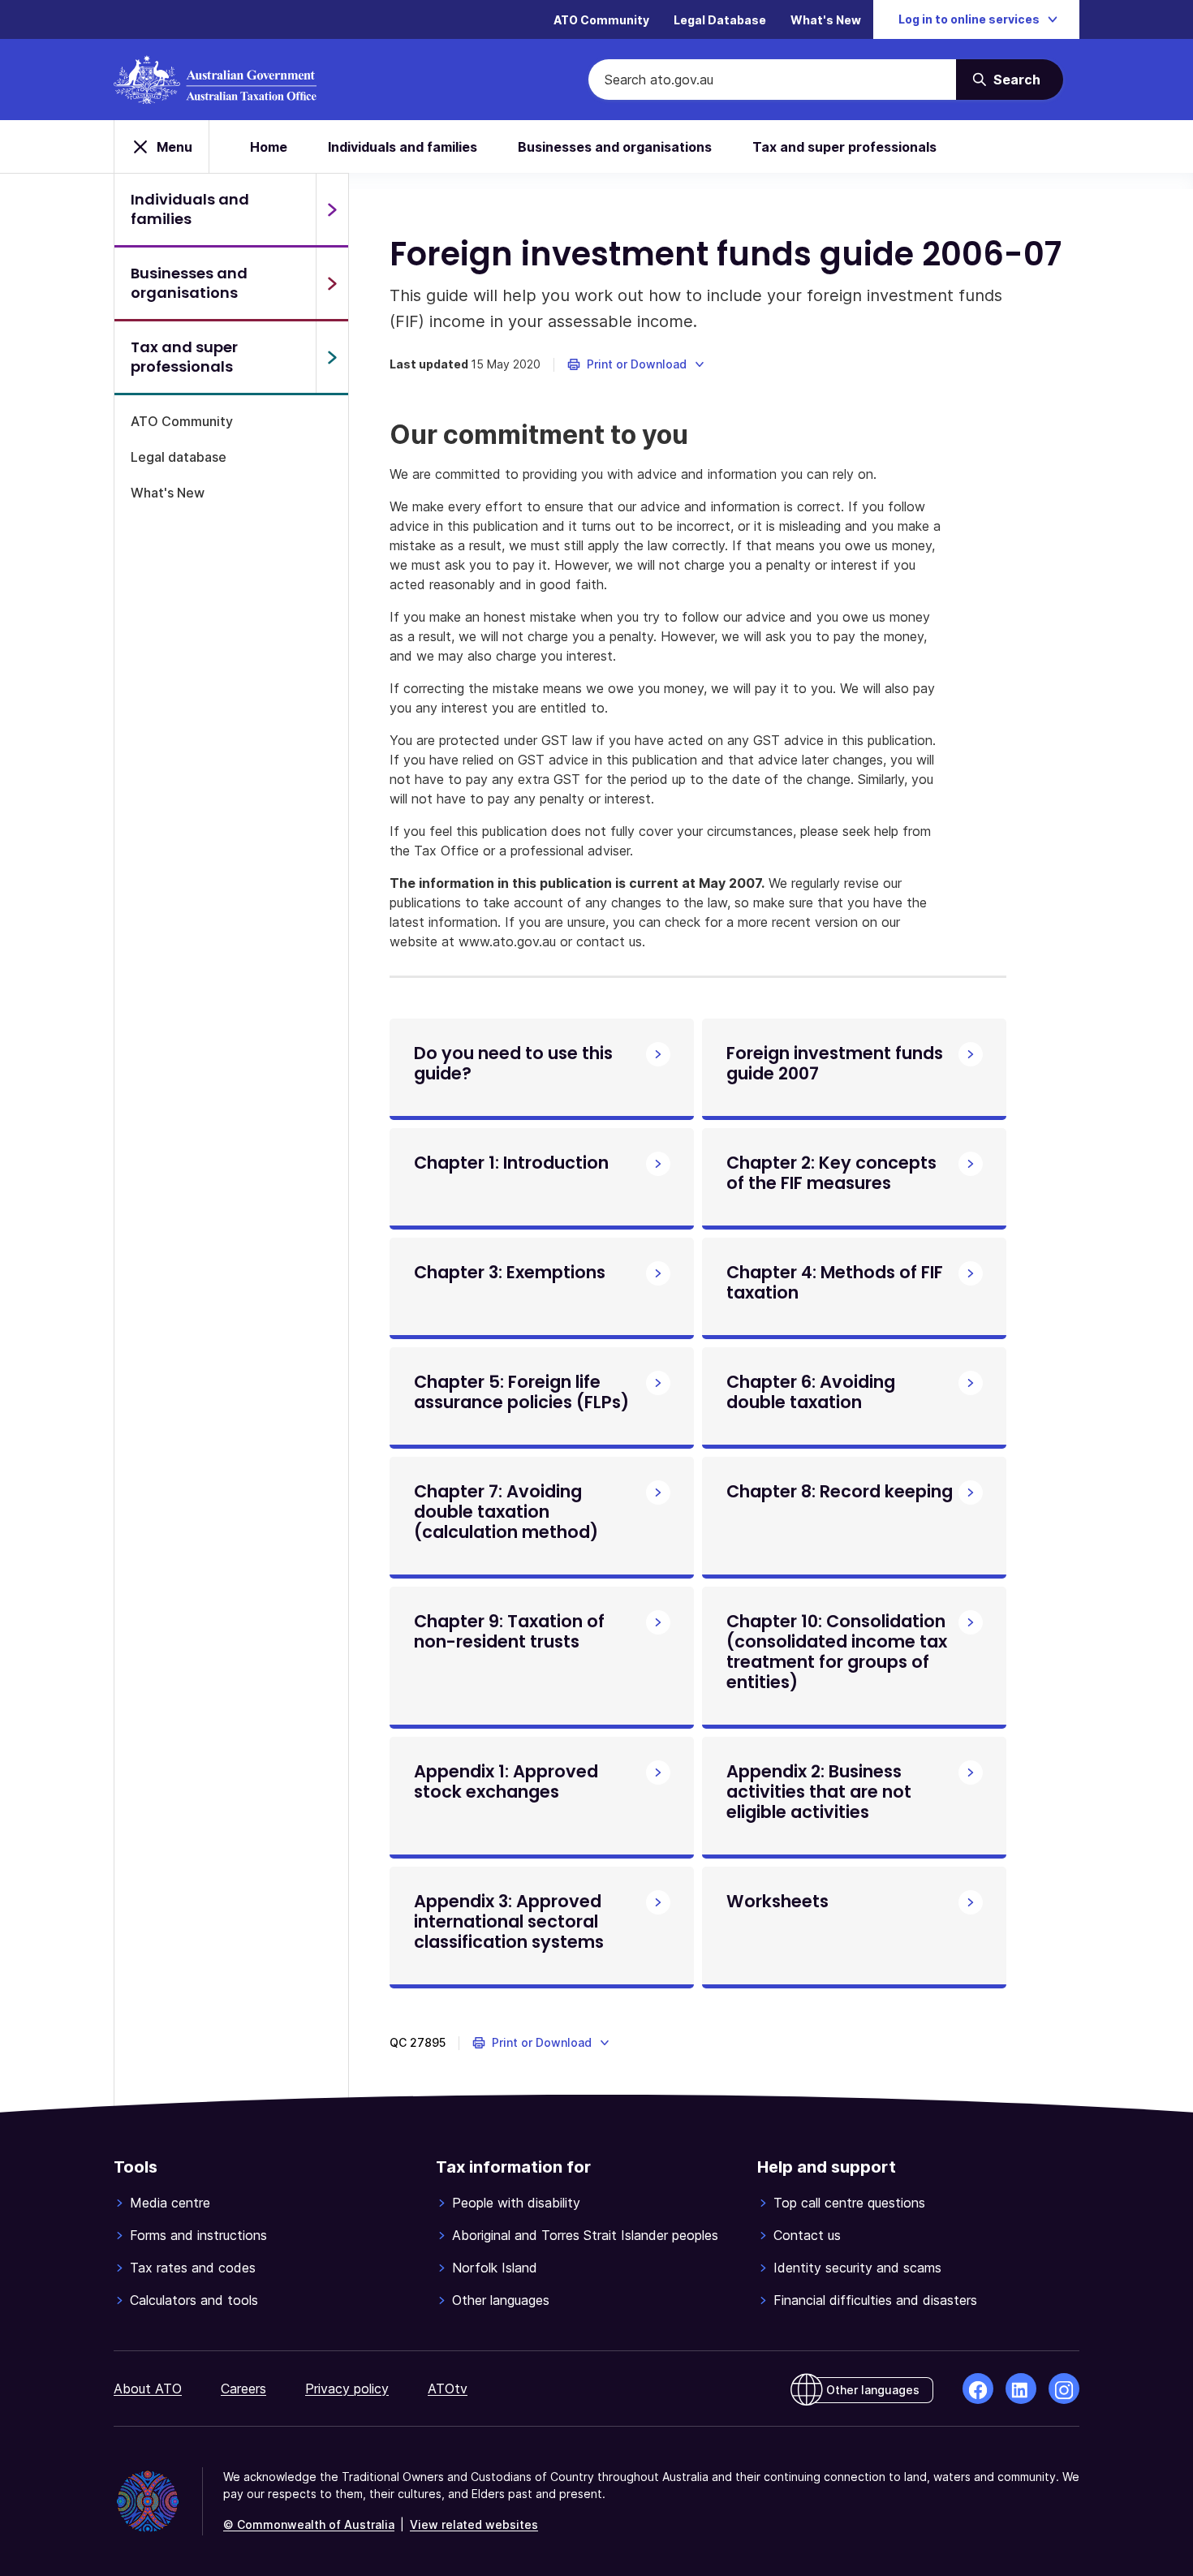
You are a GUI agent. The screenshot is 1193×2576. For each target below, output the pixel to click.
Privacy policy (347, 2389)
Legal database (179, 457)
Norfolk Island (495, 2268)
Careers (243, 2389)
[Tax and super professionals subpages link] (332, 357)
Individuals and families (403, 147)
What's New (826, 20)
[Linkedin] (1021, 2389)
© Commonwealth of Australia (309, 2524)
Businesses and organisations (615, 147)
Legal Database (720, 20)
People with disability (516, 2203)
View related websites (474, 2524)
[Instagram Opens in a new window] (1064, 2389)
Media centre (170, 2203)
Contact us (807, 2235)
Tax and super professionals (844, 147)
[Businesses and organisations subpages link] (332, 283)
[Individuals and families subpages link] (332, 209)
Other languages (501, 2300)
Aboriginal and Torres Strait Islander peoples (585, 2235)
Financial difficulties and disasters (875, 2300)
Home (269, 147)
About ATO (148, 2389)
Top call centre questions (849, 2203)
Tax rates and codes (193, 2268)
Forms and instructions (198, 2235)
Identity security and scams (857, 2268)
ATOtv (448, 2389)
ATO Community (601, 20)
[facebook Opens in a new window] (978, 2389)
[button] (637, 364)
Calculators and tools (194, 2300)
